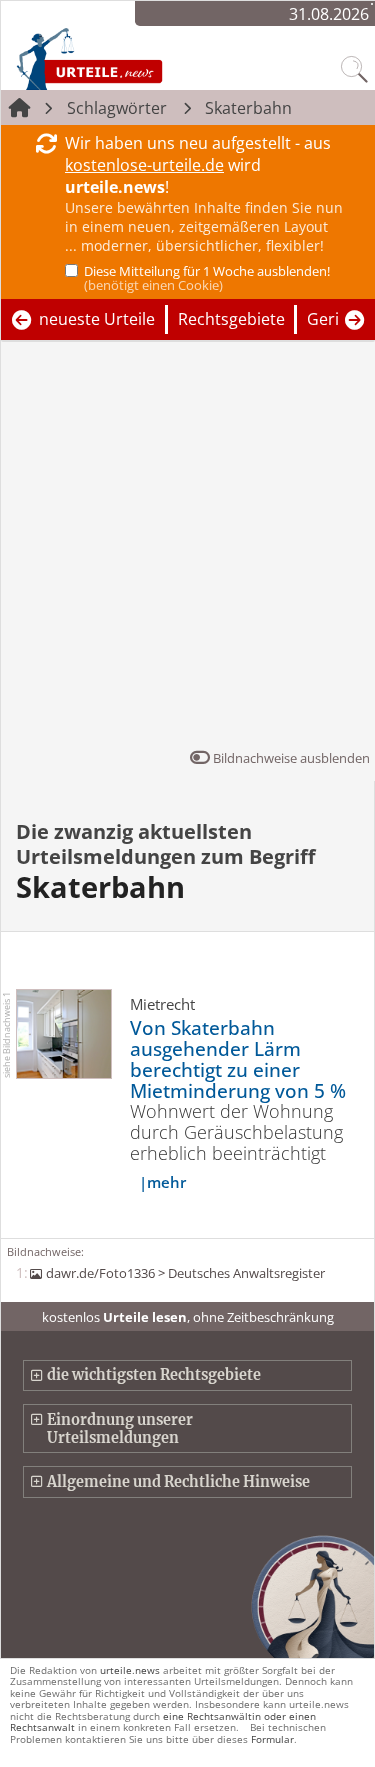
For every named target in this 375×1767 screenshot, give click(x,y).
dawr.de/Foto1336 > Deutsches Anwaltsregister (185, 1273)
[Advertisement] (187, 549)
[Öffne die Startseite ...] (132, 58)
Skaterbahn (248, 108)
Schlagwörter (117, 108)
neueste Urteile (97, 319)
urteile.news (130, 1670)
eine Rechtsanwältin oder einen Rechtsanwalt (163, 1721)
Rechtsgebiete (231, 319)
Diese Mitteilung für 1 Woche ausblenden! (207, 278)
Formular (272, 1739)
